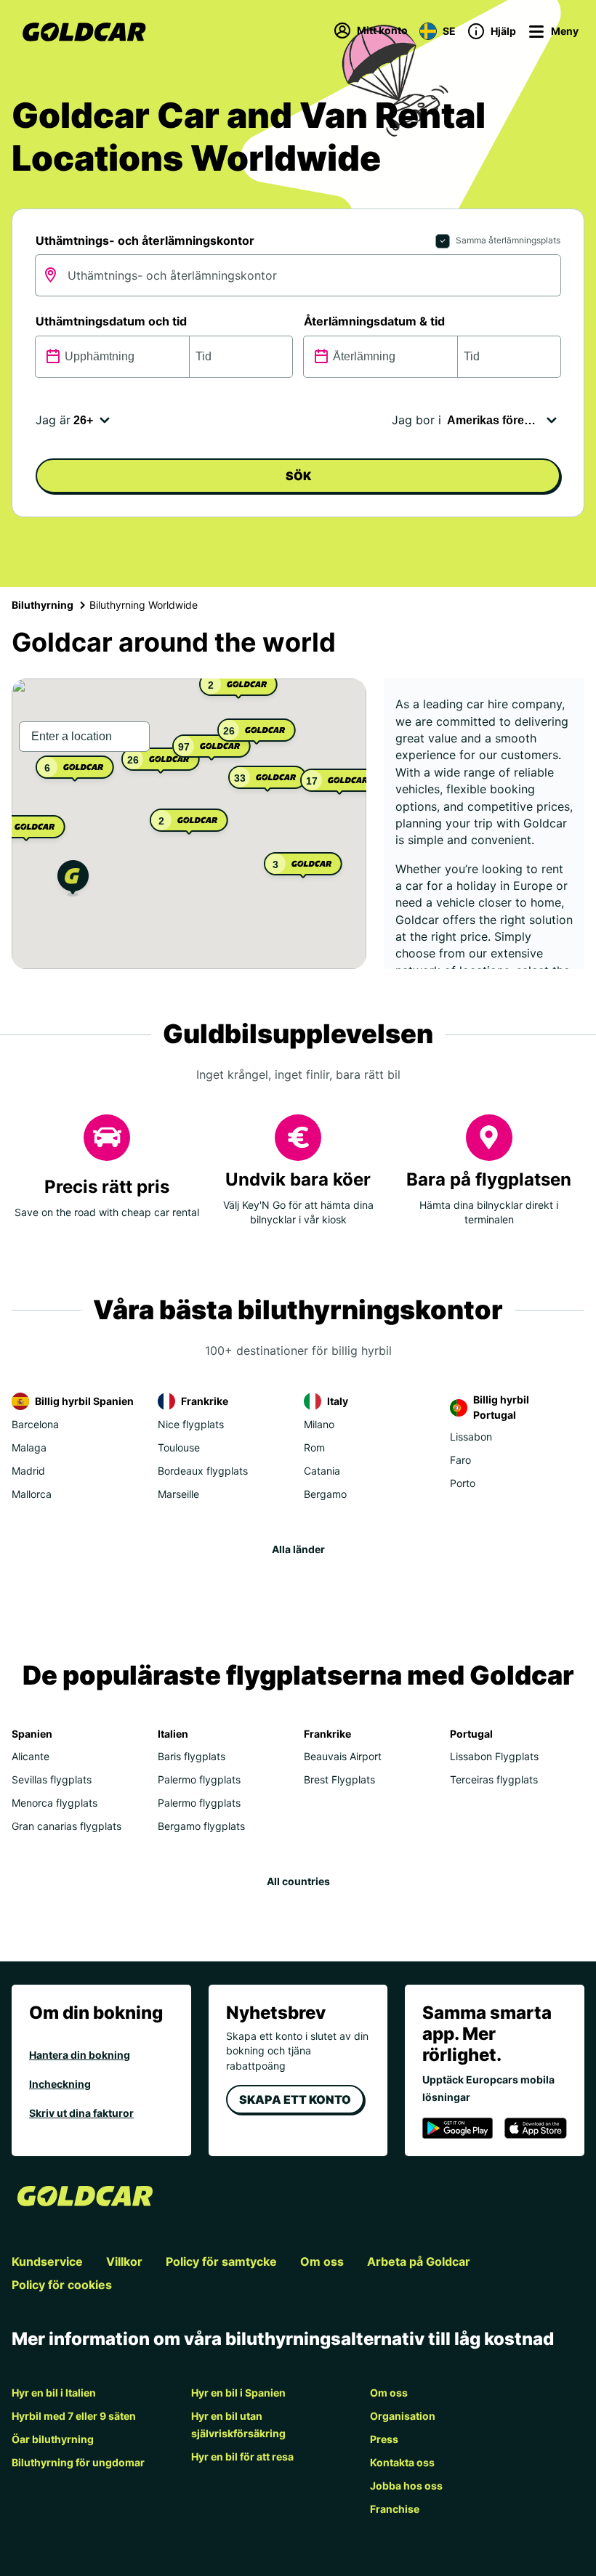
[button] (73, 880)
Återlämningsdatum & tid (374, 321)
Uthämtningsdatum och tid (111, 321)
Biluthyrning (43, 605)
